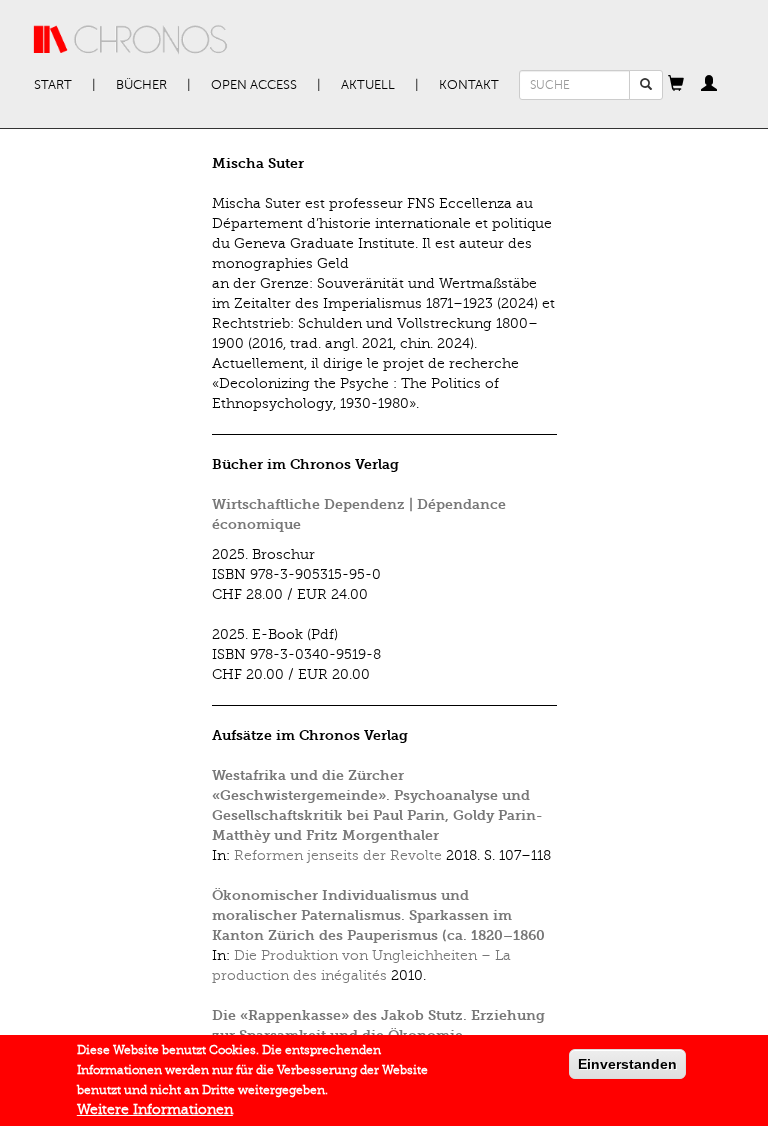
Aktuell (368, 85)
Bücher (141, 85)
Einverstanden (627, 1064)
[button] (676, 85)
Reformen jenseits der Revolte (338, 855)
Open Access (254, 85)
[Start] (131, 40)
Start (53, 85)
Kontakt (469, 85)
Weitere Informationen (155, 1109)
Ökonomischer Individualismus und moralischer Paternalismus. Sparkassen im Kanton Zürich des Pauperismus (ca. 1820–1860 (378, 915)
